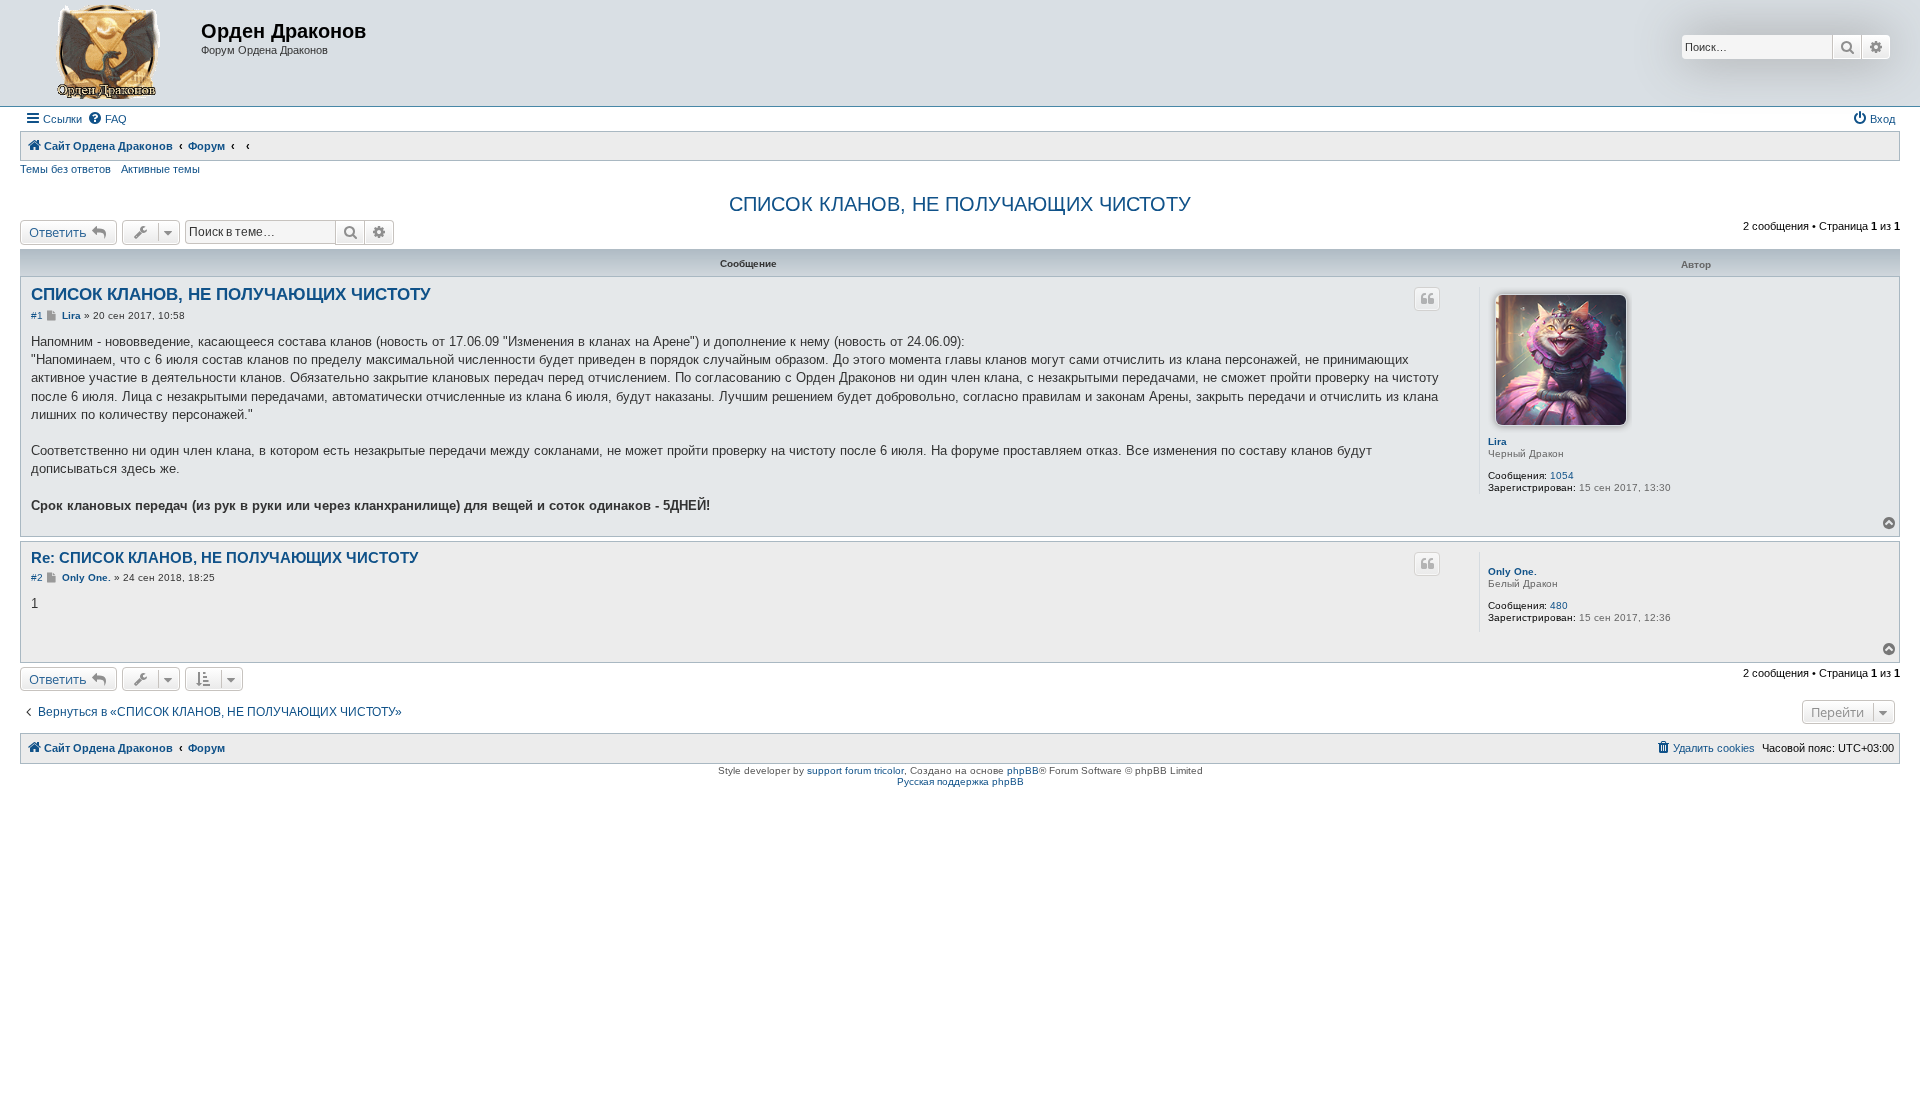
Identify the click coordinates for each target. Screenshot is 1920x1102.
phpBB (1023, 770)
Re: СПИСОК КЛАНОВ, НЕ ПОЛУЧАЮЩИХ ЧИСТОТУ (224, 557)
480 (1559, 605)
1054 (1562, 475)
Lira (1497, 441)
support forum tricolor (855, 770)
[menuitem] (107, 119)
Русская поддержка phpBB (960, 781)
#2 (37, 577)
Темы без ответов (65, 169)
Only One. (1512, 571)
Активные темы (160, 169)
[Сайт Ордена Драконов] (113, 53)
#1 (37, 315)
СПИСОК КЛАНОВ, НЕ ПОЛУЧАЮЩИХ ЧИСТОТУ (960, 204)
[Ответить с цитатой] (1427, 299)
